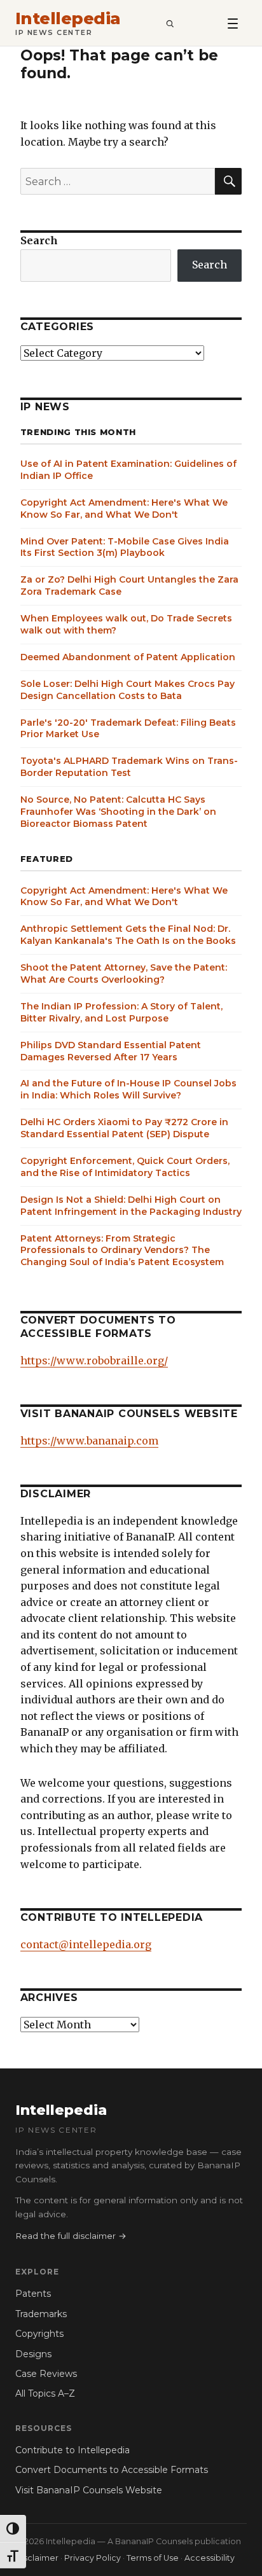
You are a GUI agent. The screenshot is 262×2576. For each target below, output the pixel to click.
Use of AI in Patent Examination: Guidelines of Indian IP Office (128, 470)
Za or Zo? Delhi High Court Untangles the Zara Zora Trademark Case (129, 585)
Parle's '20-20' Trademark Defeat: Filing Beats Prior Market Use (128, 729)
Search (39, 240)
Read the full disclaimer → (71, 2236)
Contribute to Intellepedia (72, 2450)
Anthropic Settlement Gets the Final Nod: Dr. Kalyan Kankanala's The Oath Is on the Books (128, 935)
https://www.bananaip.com (89, 1441)
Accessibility (210, 2558)
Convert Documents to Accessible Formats (112, 2470)
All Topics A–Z (45, 2393)
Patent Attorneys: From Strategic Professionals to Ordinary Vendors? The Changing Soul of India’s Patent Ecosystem (122, 1250)
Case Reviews (46, 2374)
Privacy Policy (93, 2558)
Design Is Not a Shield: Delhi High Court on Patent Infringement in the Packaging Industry (131, 1206)
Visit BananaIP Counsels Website (89, 2490)
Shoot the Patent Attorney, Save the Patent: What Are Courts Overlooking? (124, 973)
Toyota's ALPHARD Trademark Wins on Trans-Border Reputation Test (129, 767)
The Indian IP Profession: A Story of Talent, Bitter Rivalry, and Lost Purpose (121, 1012)
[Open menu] (233, 23)
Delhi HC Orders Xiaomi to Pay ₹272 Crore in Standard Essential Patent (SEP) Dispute (124, 1128)
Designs (33, 2354)
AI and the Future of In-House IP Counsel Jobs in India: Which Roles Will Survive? (128, 1089)
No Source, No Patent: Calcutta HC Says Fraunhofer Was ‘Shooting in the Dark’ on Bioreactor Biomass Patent (118, 812)
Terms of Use (153, 2558)
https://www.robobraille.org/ (94, 1361)
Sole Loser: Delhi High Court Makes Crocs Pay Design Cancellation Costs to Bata (128, 690)
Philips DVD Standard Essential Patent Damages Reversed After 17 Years (111, 1051)
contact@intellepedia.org (86, 1944)
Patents (33, 2294)
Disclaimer (37, 2558)
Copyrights (39, 2334)
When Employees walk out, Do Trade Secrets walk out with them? (126, 624)
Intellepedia (68, 19)
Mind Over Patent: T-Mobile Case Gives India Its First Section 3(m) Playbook (125, 547)
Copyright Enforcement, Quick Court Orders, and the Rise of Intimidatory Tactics (125, 1167)
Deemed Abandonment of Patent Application (128, 657)
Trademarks (41, 2314)
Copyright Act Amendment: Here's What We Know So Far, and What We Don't (124, 509)
